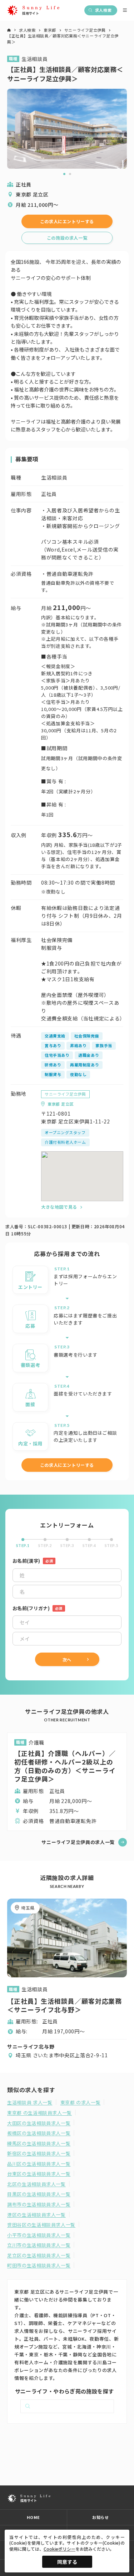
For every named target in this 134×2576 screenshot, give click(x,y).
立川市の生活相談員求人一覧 (39, 2245)
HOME (33, 2517)
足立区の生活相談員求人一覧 (39, 2255)
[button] (64, 174)
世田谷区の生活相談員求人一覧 (41, 2225)
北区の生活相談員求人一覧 (36, 2184)
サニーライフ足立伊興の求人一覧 (78, 1842)
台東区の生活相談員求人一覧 (39, 2174)
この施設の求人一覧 (67, 238)
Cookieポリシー (59, 2549)
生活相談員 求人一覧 (30, 2103)
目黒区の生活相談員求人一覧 (39, 2194)
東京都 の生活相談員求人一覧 (39, 2113)
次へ (67, 1660)
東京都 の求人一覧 (81, 2103)
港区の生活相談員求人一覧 (36, 2215)
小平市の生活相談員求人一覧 (39, 2235)
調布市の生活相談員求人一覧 (39, 2204)
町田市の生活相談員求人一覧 (39, 2265)
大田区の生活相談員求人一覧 (39, 2123)
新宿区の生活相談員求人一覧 (39, 2154)
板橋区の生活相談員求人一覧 (39, 2133)
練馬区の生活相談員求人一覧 (39, 2144)
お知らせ (100, 2517)
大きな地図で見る (59, 1207)
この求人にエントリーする (67, 221)
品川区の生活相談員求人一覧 (39, 2164)
